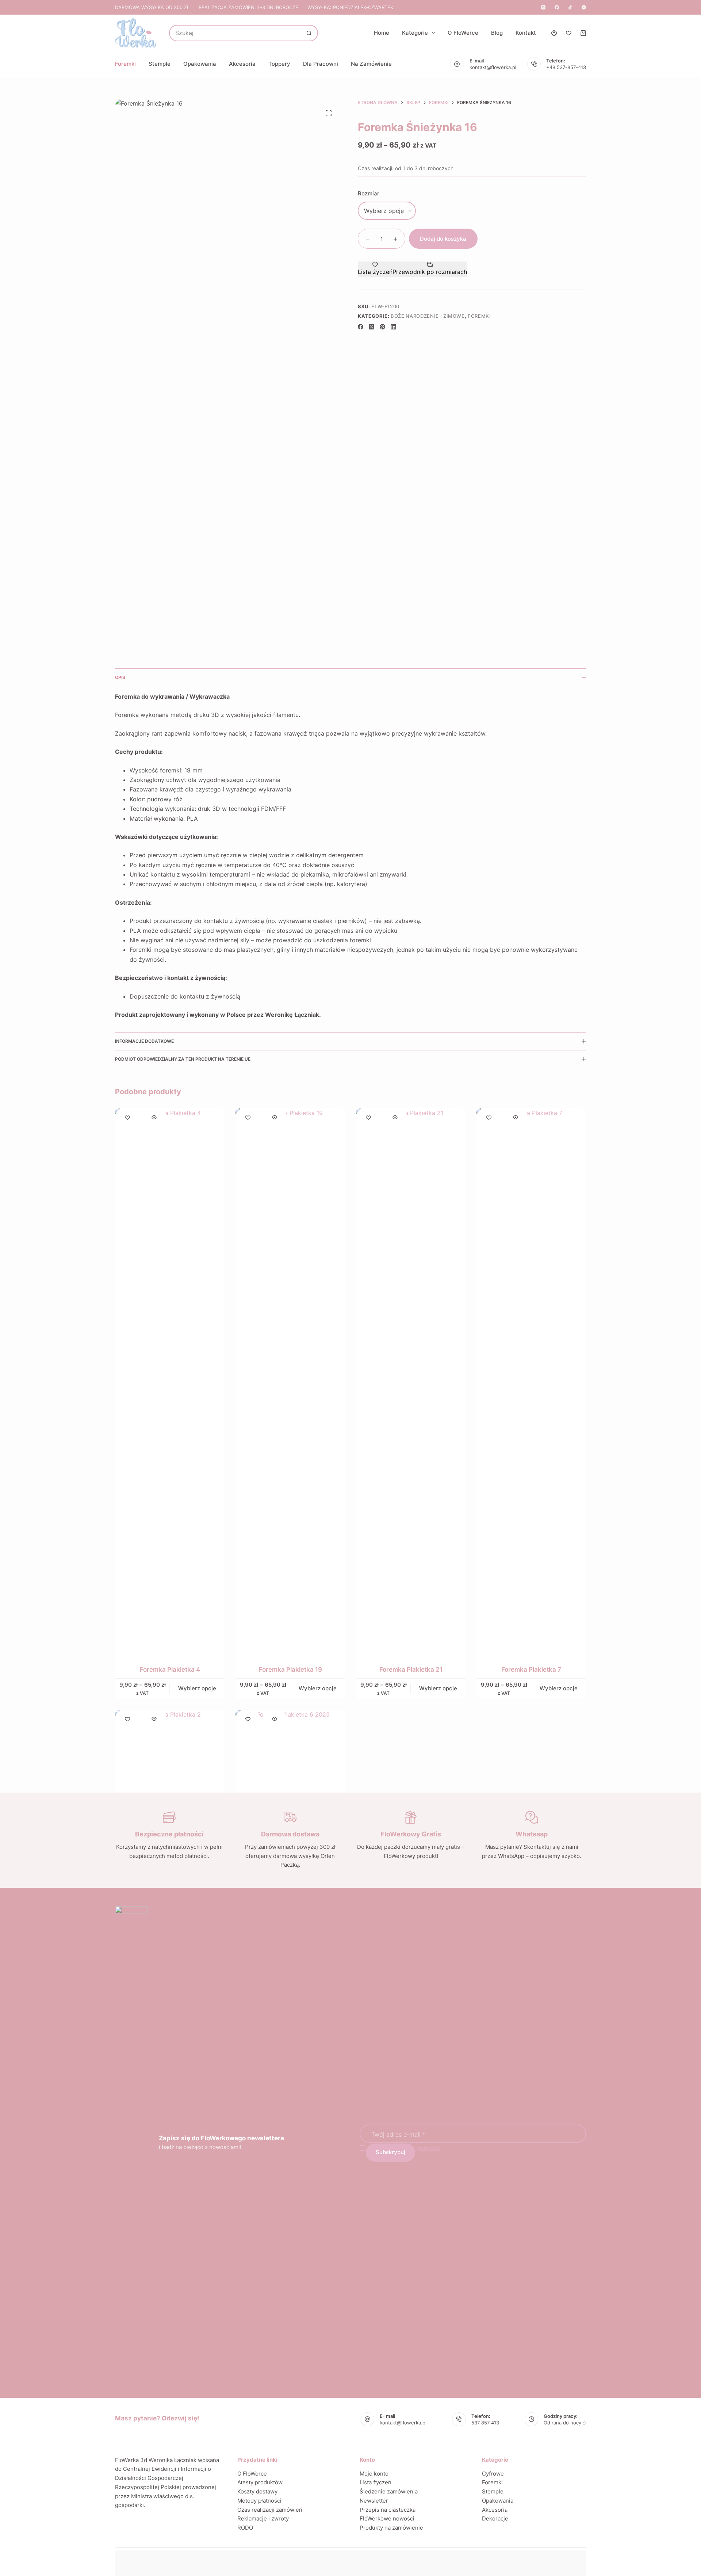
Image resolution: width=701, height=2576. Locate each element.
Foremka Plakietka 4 (170, 1669)
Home (382, 33)
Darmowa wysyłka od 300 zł (152, 7)
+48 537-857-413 (566, 67)
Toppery (279, 64)
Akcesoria (242, 64)
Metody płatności (259, 2501)
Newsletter (374, 2501)
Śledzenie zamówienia (389, 2491)
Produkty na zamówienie (391, 2528)
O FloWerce (463, 33)
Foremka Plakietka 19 (290, 1669)
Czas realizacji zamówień (270, 2510)
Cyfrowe (493, 2474)
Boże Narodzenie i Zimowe (428, 316)
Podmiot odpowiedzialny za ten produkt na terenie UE (183, 1059)
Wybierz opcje (197, 1688)
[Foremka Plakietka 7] (531, 1382)
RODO (245, 2528)
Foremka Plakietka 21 (411, 1669)
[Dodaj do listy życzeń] (127, 1117)
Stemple (160, 64)
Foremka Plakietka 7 (531, 1669)
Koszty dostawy (257, 2491)
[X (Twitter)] (371, 327)
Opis (120, 677)
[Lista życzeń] (569, 33)
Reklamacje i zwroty (263, 2518)
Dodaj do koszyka (443, 239)
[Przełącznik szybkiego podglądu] (154, 1117)
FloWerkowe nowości (387, 2518)
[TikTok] (570, 7)
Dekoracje (495, 2518)
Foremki (125, 64)
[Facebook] (557, 7)
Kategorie (415, 33)
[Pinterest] (382, 327)
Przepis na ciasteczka (388, 2510)
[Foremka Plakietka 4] (170, 1382)
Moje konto (374, 2474)
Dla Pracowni (321, 64)
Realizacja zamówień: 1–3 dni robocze (248, 7)
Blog (497, 33)
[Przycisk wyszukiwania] (309, 33)
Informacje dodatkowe (144, 1041)
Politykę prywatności (417, 2148)
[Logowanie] (554, 33)
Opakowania (200, 64)
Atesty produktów (260, 2482)
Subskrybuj (390, 2152)
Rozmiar (369, 193)
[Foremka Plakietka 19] (290, 1382)
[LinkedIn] (393, 327)
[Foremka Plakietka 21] (411, 1382)
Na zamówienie (371, 64)
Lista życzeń (376, 2482)
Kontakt (526, 33)
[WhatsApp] (584, 7)
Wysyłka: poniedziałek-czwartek (350, 7)
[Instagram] (543, 7)
